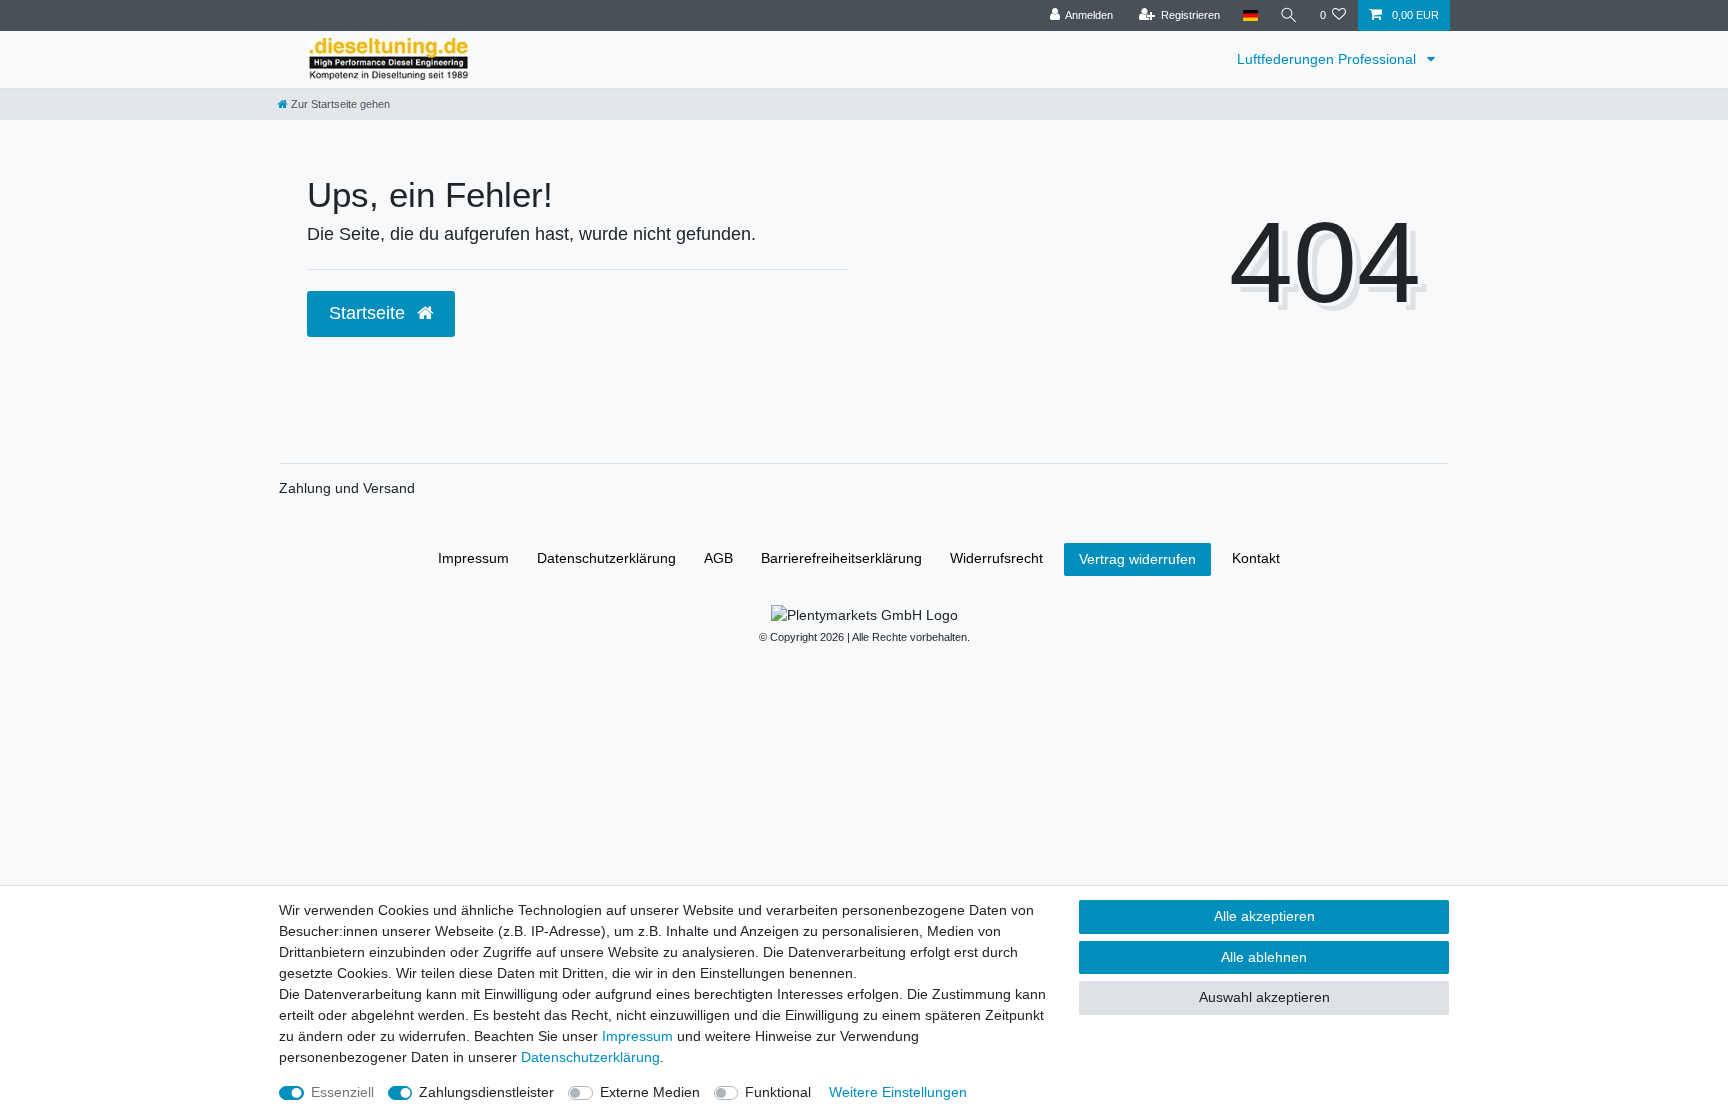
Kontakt (1256, 558)
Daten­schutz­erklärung (606, 558)
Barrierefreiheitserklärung (841, 558)
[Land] (1249, 15)
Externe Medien (650, 1092)
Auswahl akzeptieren (1264, 997)
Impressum (473, 558)
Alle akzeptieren (1264, 916)
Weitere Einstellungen (898, 1092)
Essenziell (342, 1092)
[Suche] (1289, 15)
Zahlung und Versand (347, 488)
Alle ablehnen (1264, 957)
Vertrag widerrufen (1137, 559)
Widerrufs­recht (996, 558)
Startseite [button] (369, 313)
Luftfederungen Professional (1328, 59)
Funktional (778, 1092)
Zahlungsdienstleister (486, 1092)
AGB (718, 558)
